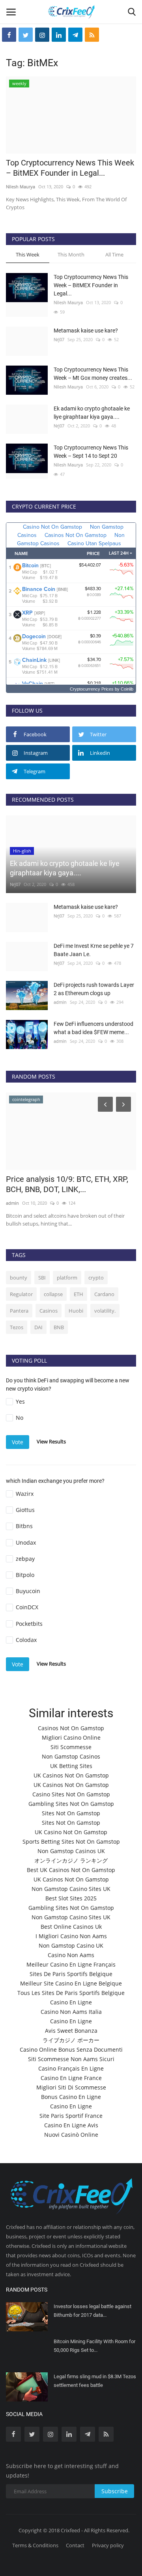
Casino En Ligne (71, 2002)
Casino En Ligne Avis (71, 2125)
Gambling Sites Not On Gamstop (71, 1804)
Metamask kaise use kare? (86, 331)
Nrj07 (59, 339)
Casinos (49, 1311)
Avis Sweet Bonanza (71, 2031)
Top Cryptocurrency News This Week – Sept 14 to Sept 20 (91, 452)
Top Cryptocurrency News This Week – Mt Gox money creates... (93, 374)
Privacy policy (108, 2545)
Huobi (76, 1311)
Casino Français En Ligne (71, 2068)
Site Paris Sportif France (71, 2116)
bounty (19, 1278)
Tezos (17, 1327)
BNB (59, 1327)
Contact (75, 2545)
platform (67, 1278)
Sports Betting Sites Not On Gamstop (71, 1841)
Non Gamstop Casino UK (71, 1945)
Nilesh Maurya (21, 187)
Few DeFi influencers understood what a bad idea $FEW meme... (93, 1028)
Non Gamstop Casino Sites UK (71, 1889)
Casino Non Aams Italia (71, 2012)
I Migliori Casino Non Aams (71, 1936)
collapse (53, 1294)
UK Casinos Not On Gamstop (71, 1775)
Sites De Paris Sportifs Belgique (71, 1974)
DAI (38, 1327)
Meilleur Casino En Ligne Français (71, 1964)
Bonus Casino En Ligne (71, 2097)
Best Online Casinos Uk (71, 1927)
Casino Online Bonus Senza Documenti (71, 2049)
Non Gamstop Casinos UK (71, 1851)
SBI (42, 1278)
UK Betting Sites (71, 1766)
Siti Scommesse (71, 1747)
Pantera (19, 1311)
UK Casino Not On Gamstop (71, 1832)
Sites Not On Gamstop (71, 1813)
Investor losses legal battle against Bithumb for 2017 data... (92, 2311)
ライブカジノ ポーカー (71, 2040)
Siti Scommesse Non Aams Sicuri (71, 2059)
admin (60, 1002)
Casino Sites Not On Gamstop (71, 1794)
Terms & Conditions (35, 2545)
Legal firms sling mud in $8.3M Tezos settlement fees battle (95, 2381)
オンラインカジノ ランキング (71, 1860)
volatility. (105, 1311)
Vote (18, 1442)
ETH (78, 1294)
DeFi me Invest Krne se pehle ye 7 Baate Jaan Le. (94, 950)
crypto (96, 1278)
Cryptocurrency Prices (92, 689)
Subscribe (115, 2491)
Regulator (21, 1294)
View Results (51, 1441)
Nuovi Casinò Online (71, 2135)
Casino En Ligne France (71, 2078)
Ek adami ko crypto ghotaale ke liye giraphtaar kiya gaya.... (92, 413)
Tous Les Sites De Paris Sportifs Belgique (71, 1993)
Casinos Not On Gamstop (71, 1728)
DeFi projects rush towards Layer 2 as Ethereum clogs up (94, 989)
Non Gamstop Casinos (71, 1756)
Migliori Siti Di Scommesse (71, 2087)
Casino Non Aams (71, 1955)
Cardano (104, 1294)
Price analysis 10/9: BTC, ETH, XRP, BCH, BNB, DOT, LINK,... (67, 1184)
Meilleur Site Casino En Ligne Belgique (71, 1983)
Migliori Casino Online (71, 1737)
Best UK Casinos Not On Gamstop (71, 1870)
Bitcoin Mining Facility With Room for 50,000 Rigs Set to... (94, 2346)
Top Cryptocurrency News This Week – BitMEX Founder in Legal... (70, 168)
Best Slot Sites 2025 (71, 1898)
